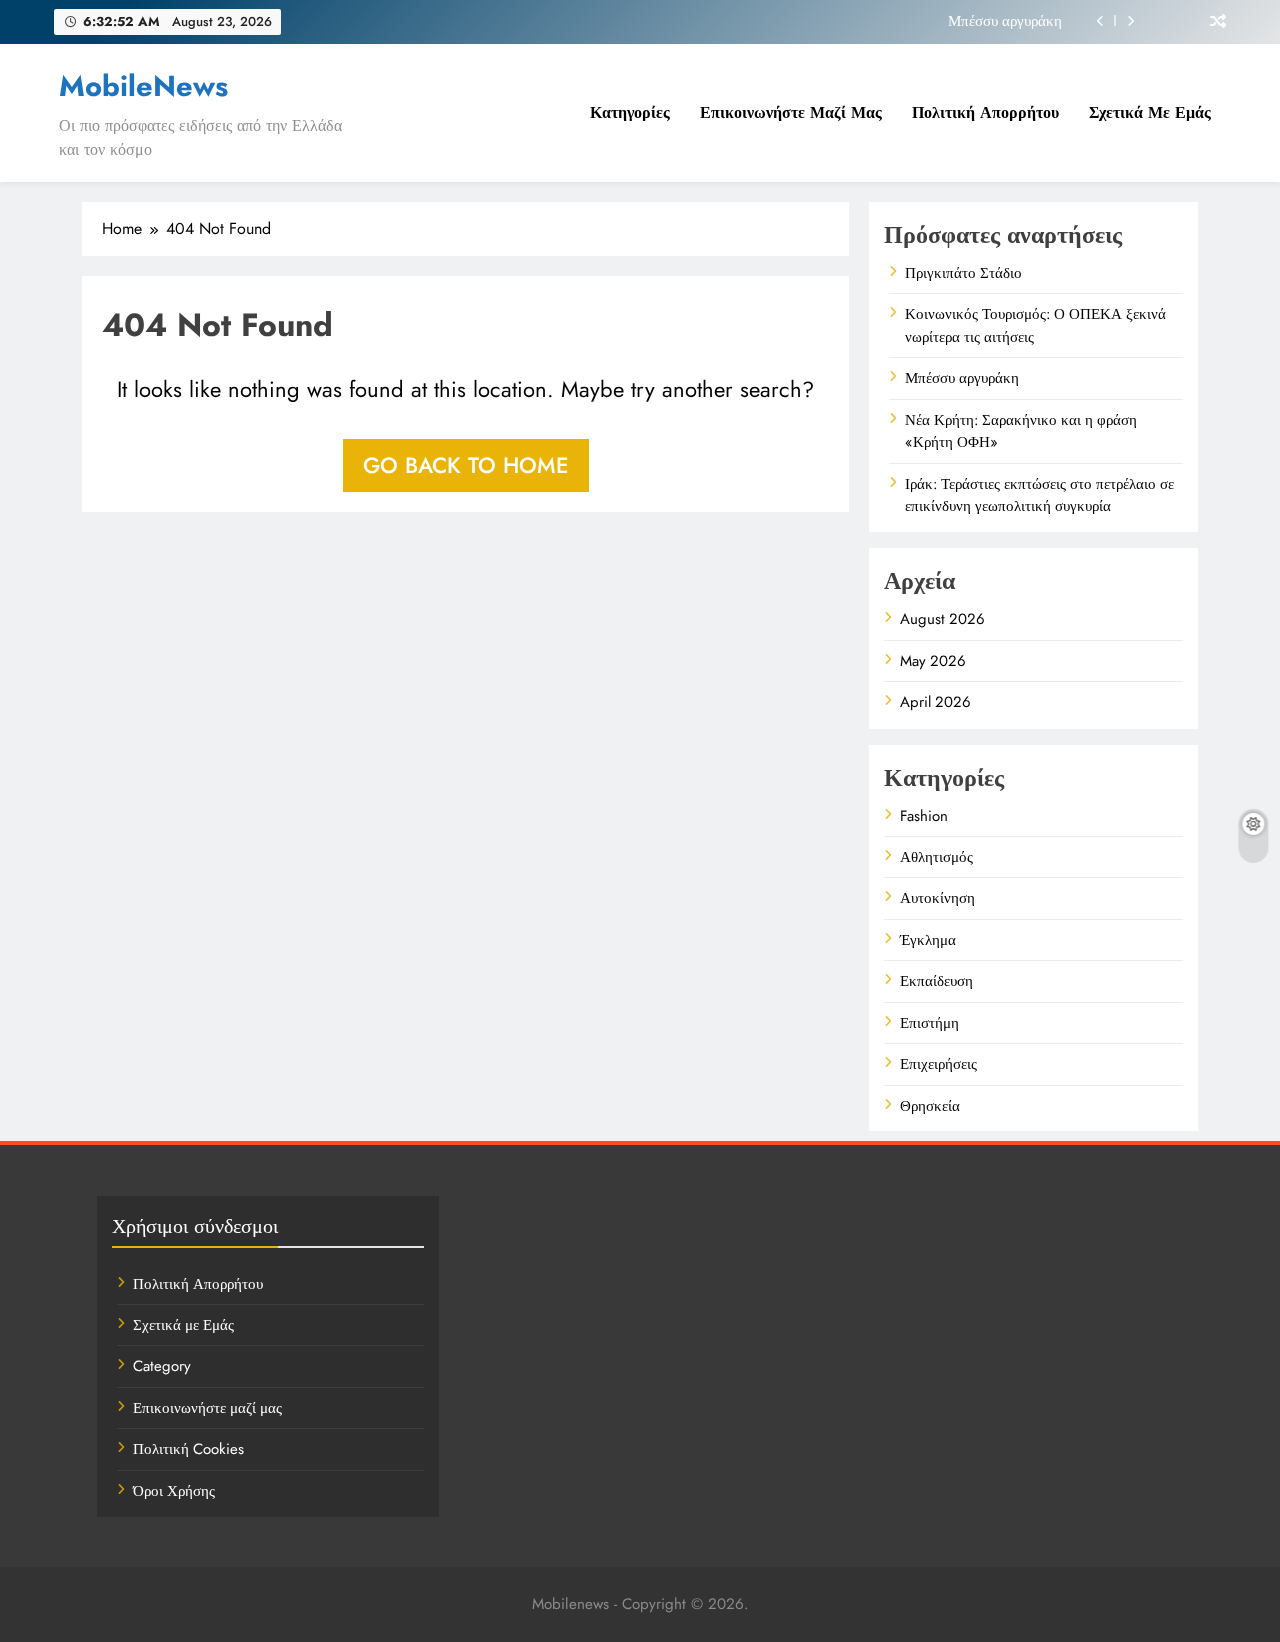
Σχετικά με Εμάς (1150, 112)
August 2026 (942, 619)
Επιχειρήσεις (938, 1064)
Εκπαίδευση (936, 981)
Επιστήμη (929, 1023)
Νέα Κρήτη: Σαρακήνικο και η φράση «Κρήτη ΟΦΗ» (1021, 431)
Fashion (924, 816)
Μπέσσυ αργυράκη (1005, 21)
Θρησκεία (930, 1106)
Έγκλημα (928, 940)
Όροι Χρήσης (174, 1491)
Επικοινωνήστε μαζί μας (791, 112)
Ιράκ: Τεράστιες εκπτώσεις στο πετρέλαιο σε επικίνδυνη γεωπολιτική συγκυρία (1039, 495)
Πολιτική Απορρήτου (985, 112)
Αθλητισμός (936, 857)
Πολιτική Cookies (188, 1449)
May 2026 (933, 661)
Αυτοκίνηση (937, 898)
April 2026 (935, 702)
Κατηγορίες (630, 112)
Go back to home (466, 465)
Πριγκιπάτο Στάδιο (963, 273)
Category (162, 1366)
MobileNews (143, 86)
